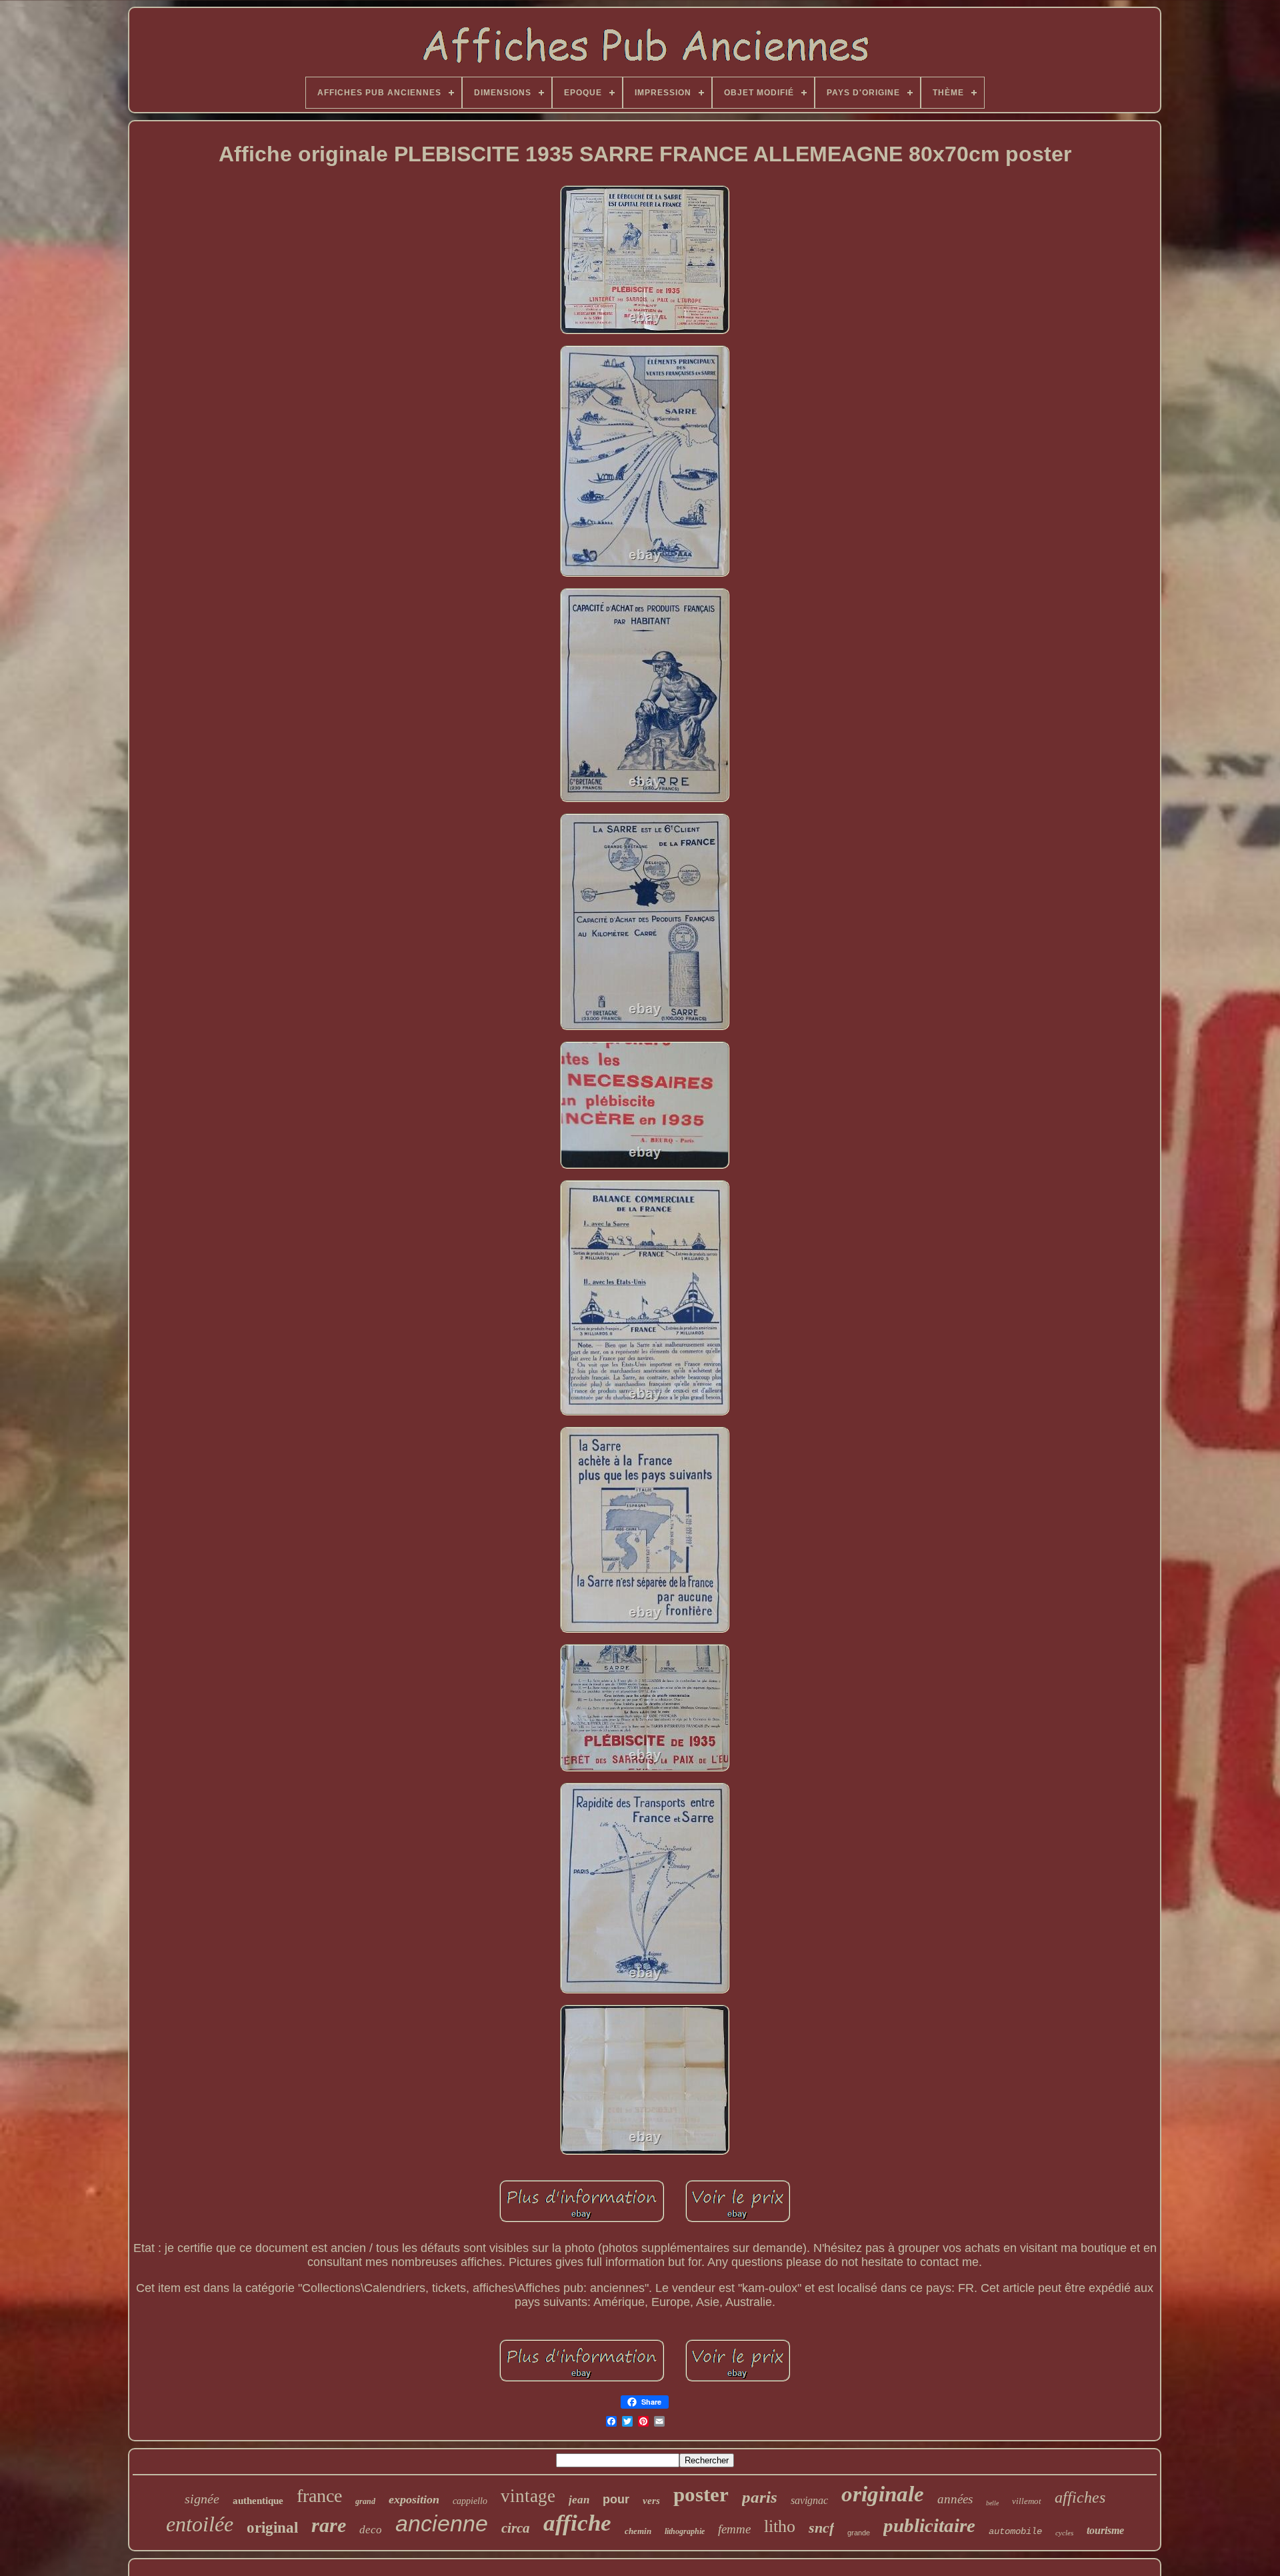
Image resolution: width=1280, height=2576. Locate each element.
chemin (638, 2531)
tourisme (1105, 2530)
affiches (1080, 2497)
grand (365, 2501)
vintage (528, 2496)
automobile (1015, 2531)
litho (780, 2526)
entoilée (200, 2524)
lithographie (685, 2531)
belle (992, 2503)
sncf (821, 2528)
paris (760, 2497)
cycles (1064, 2533)
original (272, 2528)
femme (734, 2529)
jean (579, 2500)
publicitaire (929, 2525)
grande (859, 2533)
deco (371, 2530)
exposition (414, 2499)
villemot (1027, 2501)
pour (616, 2499)
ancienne (442, 2523)
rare (329, 2525)
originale (883, 2494)
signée (202, 2499)
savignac (809, 2500)
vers (651, 2501)
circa (516, 2528)
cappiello (470, 2501)
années (955, 2499)
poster (701, 2494)
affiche (577, 2523)
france (319, 2496)
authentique (258, 2501)
